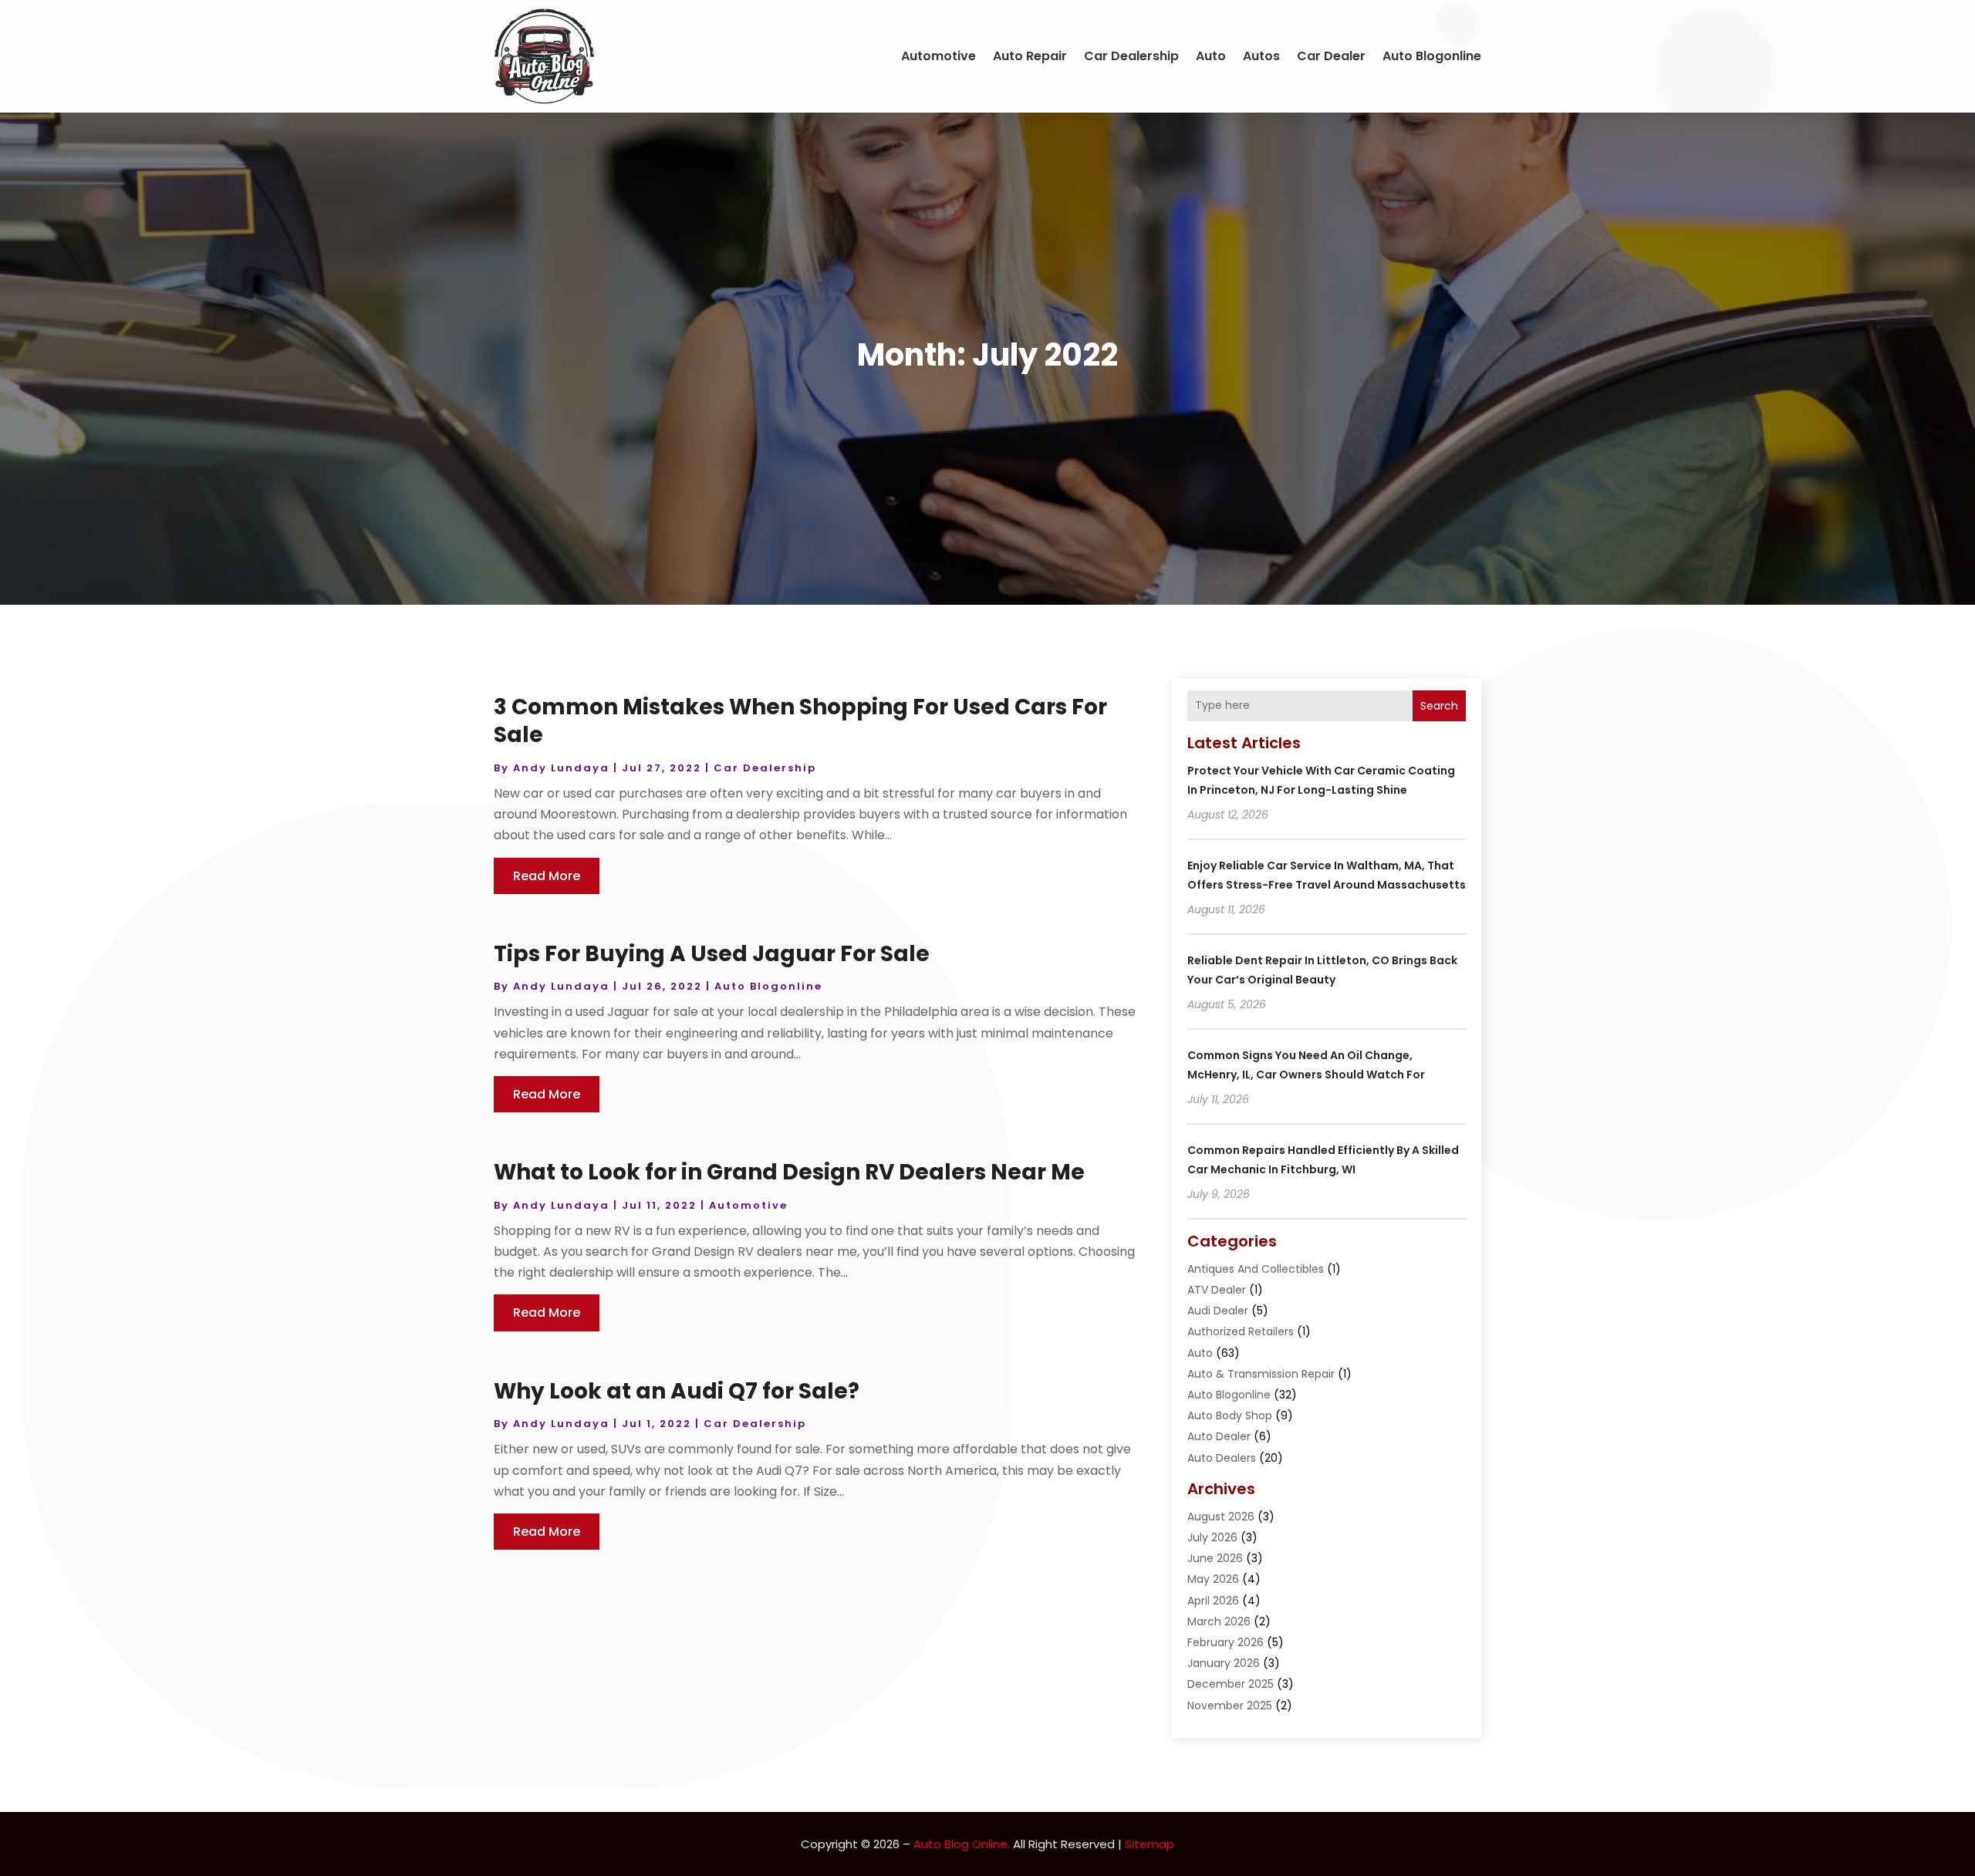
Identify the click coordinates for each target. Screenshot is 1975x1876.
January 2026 (1224, 1663)
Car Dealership (1131, 56)
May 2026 (1213, 1579)
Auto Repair (1030, 56)
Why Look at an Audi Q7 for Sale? (677, 1391)
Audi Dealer (1218, 1311)
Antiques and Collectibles (1256, 1269)
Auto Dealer (1219, 1436)
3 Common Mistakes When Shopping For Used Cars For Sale (800, 721)
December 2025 (1231, 1684)
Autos (1261, 56)
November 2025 (1230, 1706)
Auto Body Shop (1230, 1415)
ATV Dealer (1217, 1290)
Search (1439, 706)
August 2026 (1221, 1517)
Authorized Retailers (1241, 1331)
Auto (1211, 56)
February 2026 (1226, 1642)
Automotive (939, 56)
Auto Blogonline (1432, 56)
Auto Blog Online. (962, 1844)
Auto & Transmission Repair (1261, 1374)
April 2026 (1213, 1601)
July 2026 (1212, 1537)
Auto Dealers (1222, 1458)
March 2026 (1219, 1621)
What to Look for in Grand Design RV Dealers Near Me (789, 1172)
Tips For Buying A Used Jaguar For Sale (712, 954)
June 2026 (1215, 1558)
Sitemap (1150, 1844)
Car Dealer (1331, 56)
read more (547, 876)
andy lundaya (561, 768)
